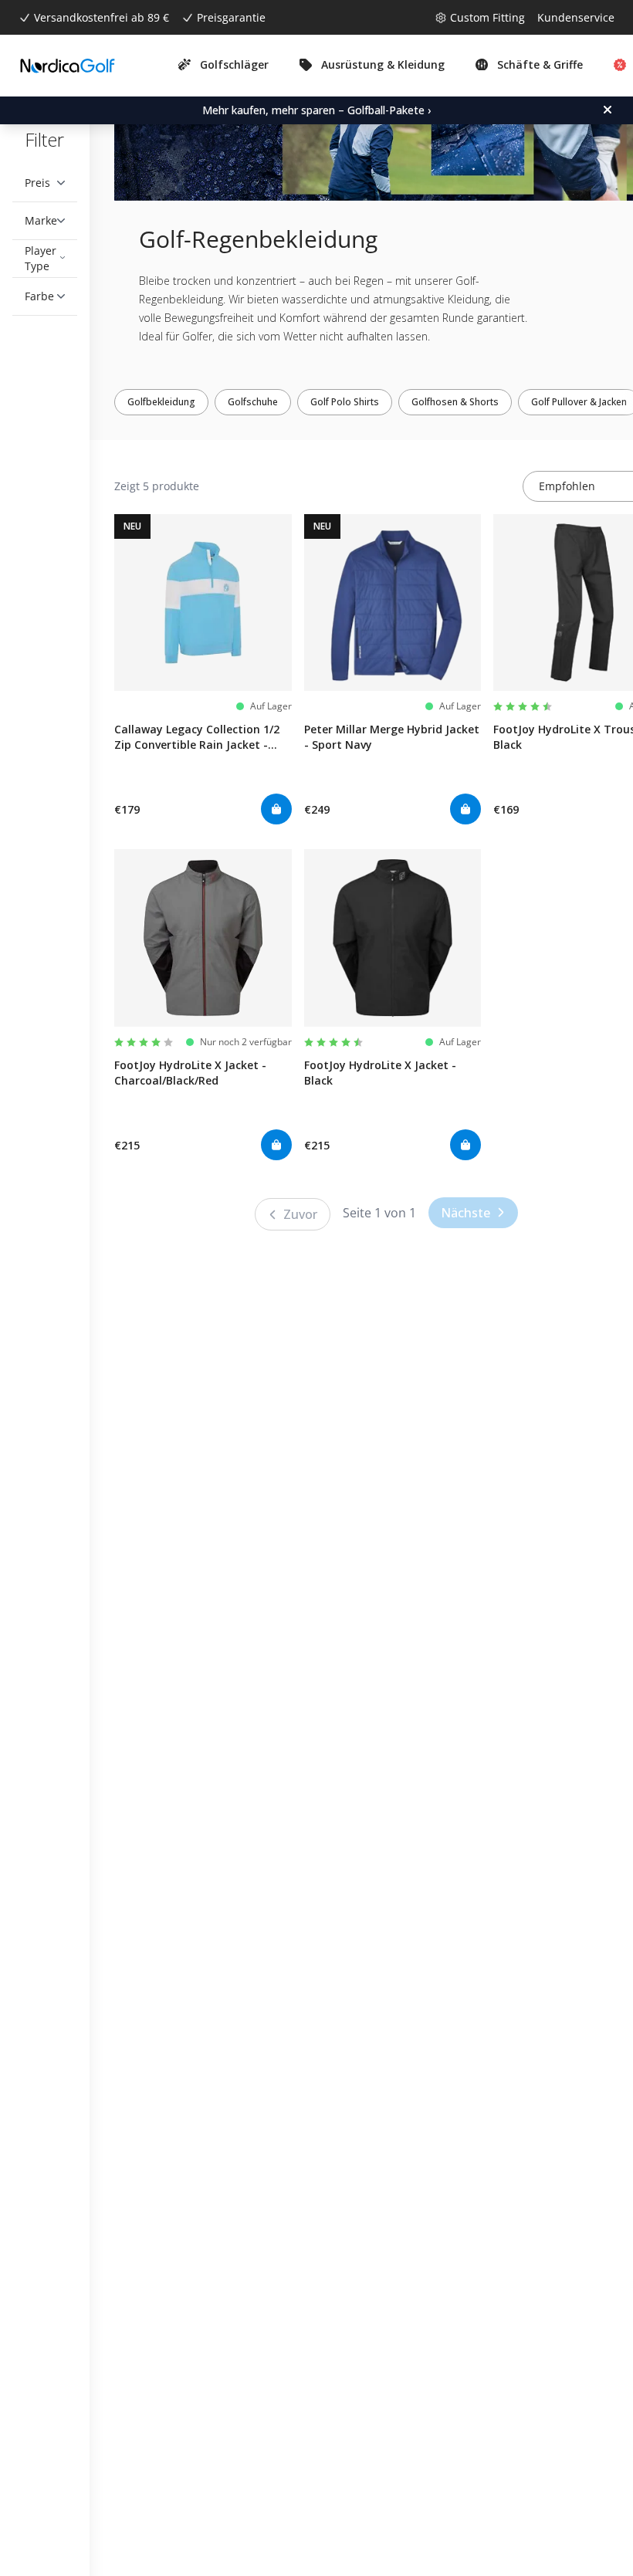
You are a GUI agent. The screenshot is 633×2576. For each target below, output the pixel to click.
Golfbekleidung (173, 402)
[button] (45, 183)
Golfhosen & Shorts (467, 402)
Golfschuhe (264, 402)
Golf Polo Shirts (356, 402)
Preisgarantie (231, 17)
